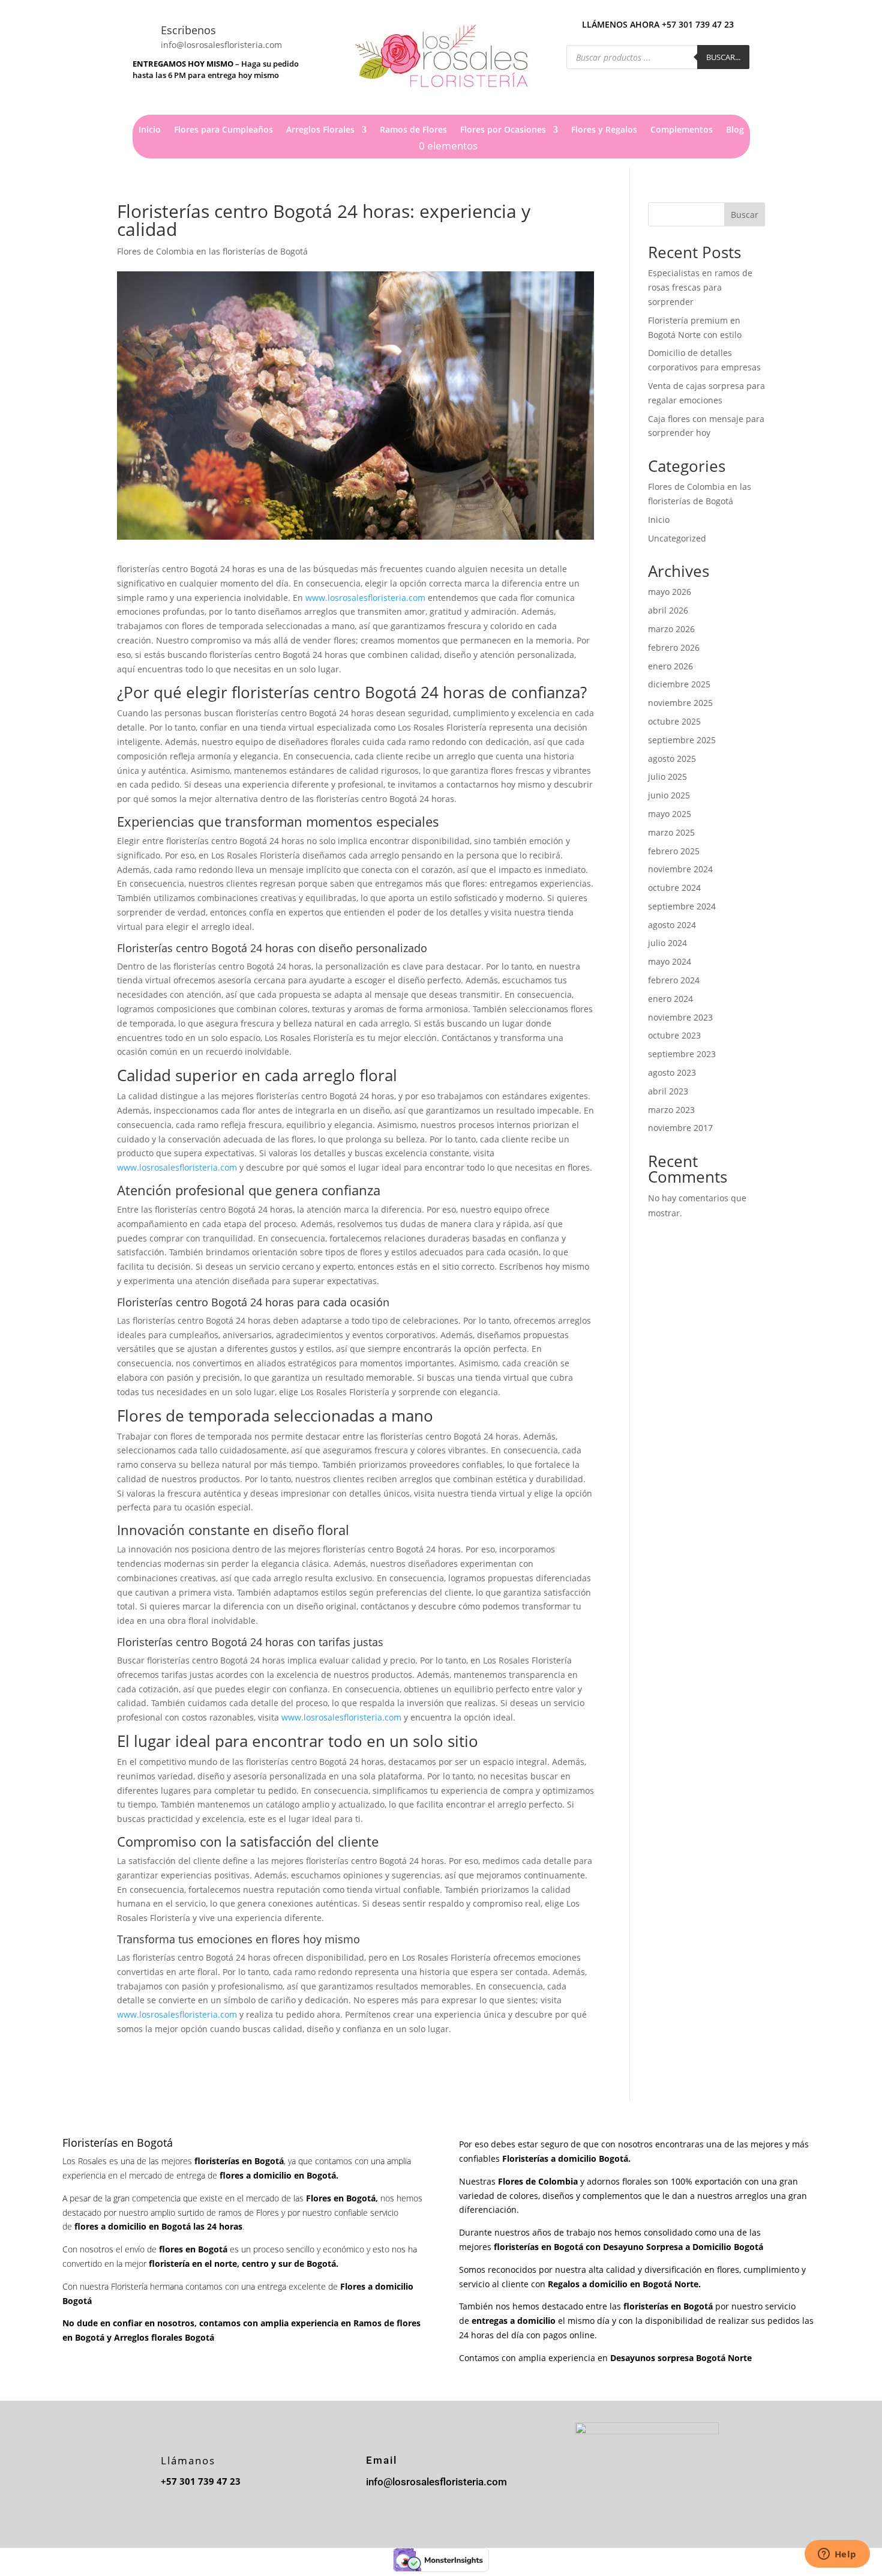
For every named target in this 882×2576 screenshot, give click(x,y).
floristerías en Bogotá (538, 2247)
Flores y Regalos (604, 130)
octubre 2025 (674, 721)
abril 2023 (668, 1091)
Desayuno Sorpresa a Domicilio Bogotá (684, 2247)
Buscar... (723, 57)
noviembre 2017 (680, 1128)
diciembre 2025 (679, 684)
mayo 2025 (670, 814)
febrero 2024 (674, 980)
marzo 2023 (671, 1110)
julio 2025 (667, 777)
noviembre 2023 (680, 1017)
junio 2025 (669, 795)
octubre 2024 (674, 888)
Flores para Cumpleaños (223, 130)
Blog (735, 130)
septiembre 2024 (682, 906)
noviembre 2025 (680, 703)
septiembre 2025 (682, 740)
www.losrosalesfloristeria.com (365, 598)
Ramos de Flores (413, 130)
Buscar (745, 215)
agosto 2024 (672, 925)
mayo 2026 (670, 592)
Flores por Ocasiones (503, 130)
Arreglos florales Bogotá (164, 2337)
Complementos (682, 130)
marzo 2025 (671, 832)
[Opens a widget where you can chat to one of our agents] (837, 2555)
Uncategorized (677, 538)
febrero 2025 (674, 851)
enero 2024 (670, 999)
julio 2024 (667, 943)
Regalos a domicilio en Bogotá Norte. (624, 2284)
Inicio (150, 130)
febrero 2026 (674, 647)
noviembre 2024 (680, 869)
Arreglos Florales (320, 130)
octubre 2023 (674, 1035)
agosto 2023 (672, 1072)
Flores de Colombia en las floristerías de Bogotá (212, 251)
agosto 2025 (672, 759)
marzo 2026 (671, 629)
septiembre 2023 (682, 1054)
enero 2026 (670, 666)
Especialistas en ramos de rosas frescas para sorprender (700, 287)
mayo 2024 (670, 961)
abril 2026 (668, 610)
